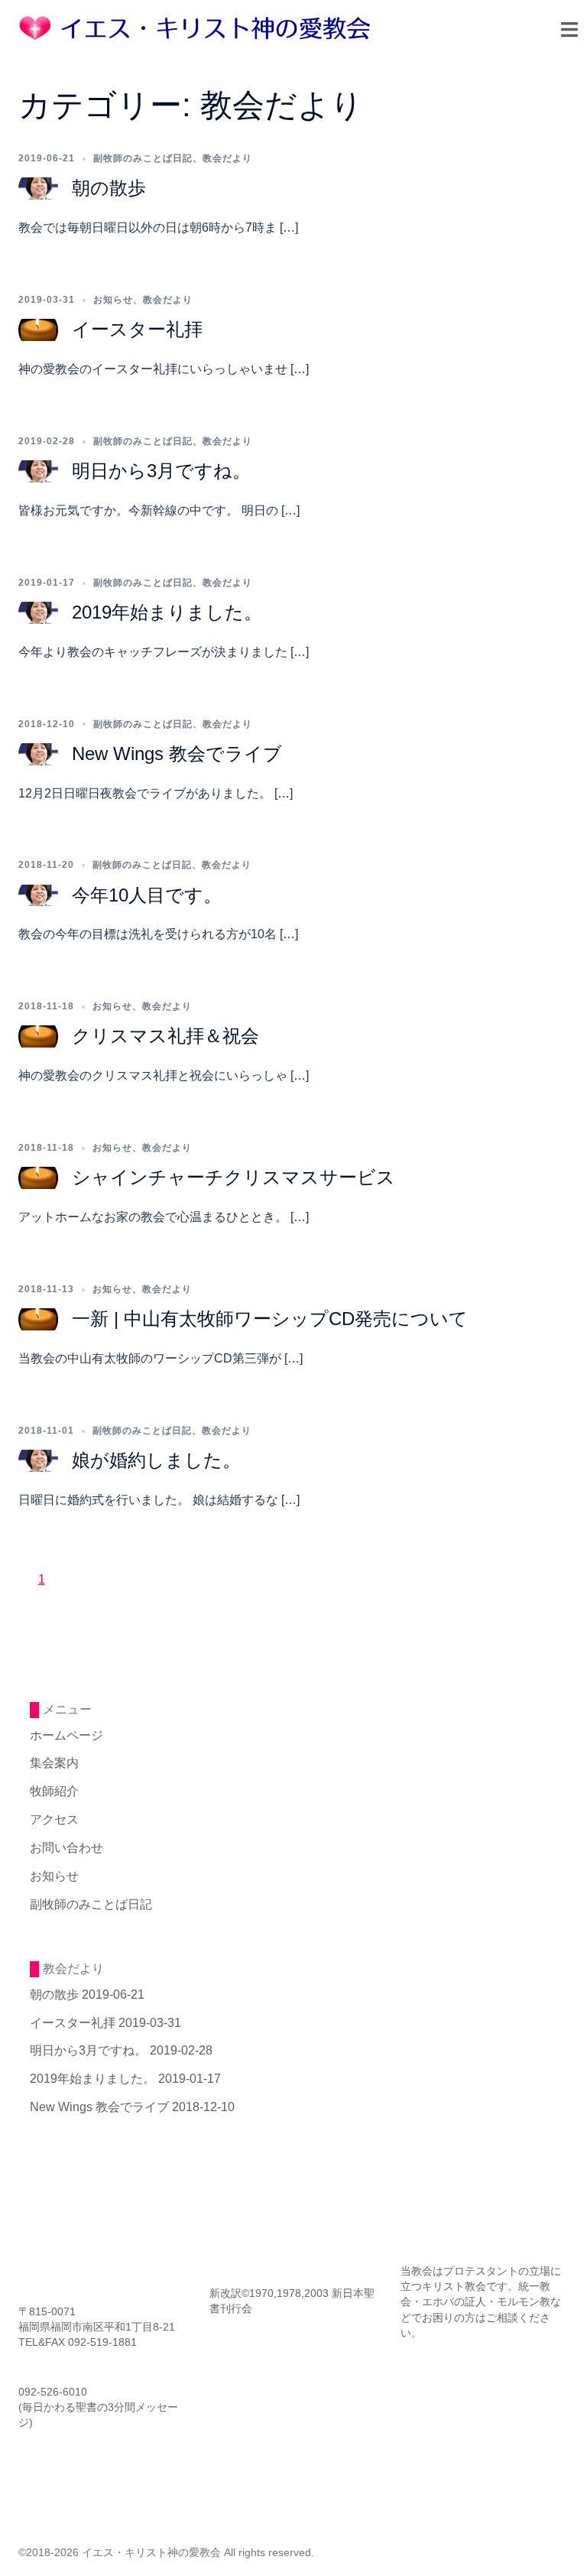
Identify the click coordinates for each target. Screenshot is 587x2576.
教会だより (227, 158)
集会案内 (54, 1763)
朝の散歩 (109, 188)
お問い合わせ (66, 1848)
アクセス (54, 1819)
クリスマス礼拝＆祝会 (165, 1036)
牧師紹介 (54, 1791)
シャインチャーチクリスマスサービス (234, 1177)
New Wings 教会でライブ (177, 754)
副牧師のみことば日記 (143, 158)
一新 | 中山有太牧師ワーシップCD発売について (270, 1319)
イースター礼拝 (137, 329)
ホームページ (66, 1735)
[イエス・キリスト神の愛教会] (198, 27)
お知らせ (113, 300)
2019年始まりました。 (167, 612)
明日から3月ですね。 (161, 471)
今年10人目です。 (147, 895)
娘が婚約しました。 (156, 1460)
